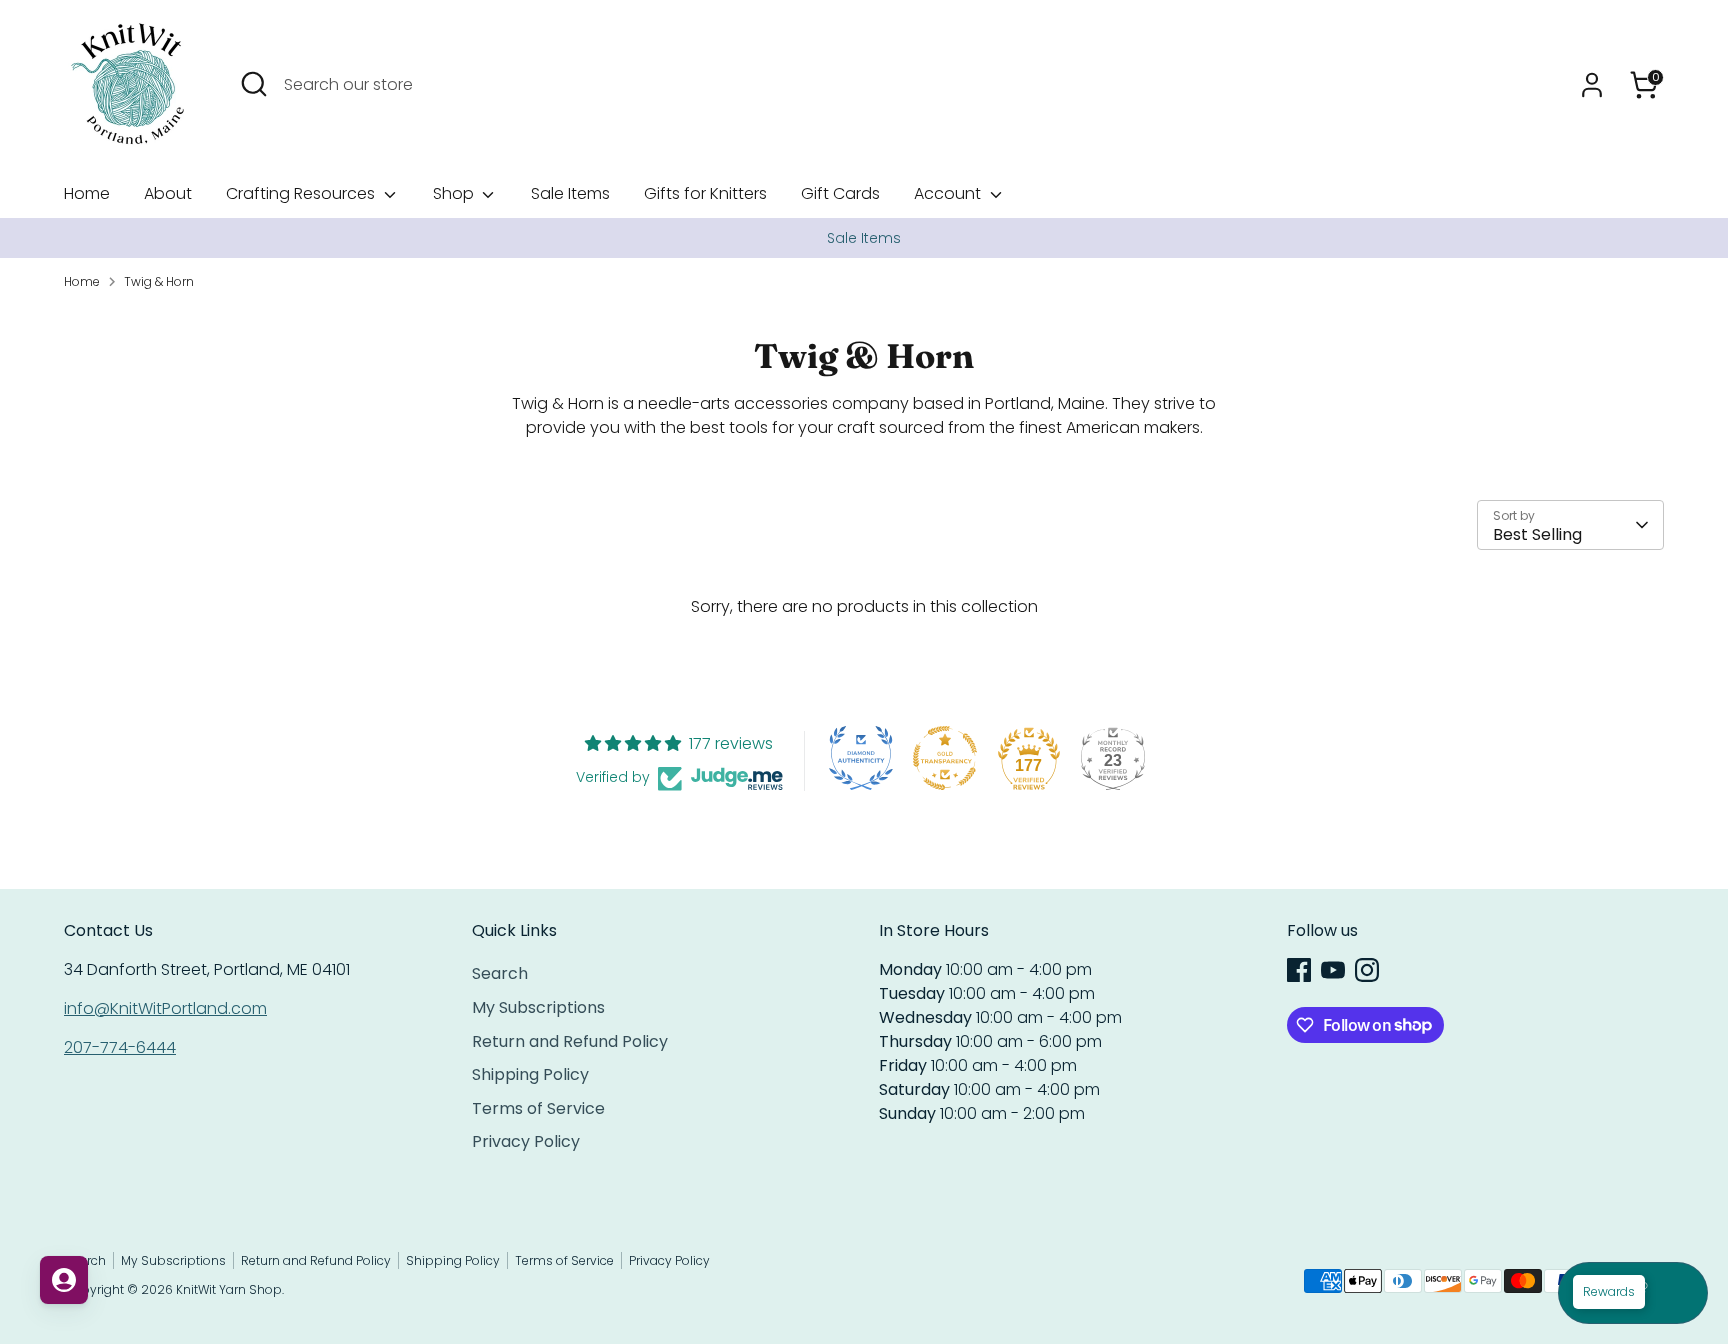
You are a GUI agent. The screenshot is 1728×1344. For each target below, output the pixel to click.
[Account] (1592, 85)
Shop (455, 193)
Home (87, 193)
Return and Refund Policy (570, 1041)
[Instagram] (1367, 970)
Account (949, 193)
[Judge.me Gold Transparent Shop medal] (945, 758)
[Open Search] (254, 84)
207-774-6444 (120, 1047)
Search (500, 973)
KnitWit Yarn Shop (229, 1289)
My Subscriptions (538, 1007)
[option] (864, 238)
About (168, 193)
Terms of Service (538, 1108)
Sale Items (570, 193)
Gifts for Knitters (705, 193)
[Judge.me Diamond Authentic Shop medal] (861, 758)
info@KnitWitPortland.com (165, 1008)
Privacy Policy (526, 1141)
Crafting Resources (302, 193)
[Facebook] (1299, 970)
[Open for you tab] (64, 1280)
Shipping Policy (530, 1074)
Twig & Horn (159, 281)
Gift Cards (840, 193)
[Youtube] (1333, 970)
